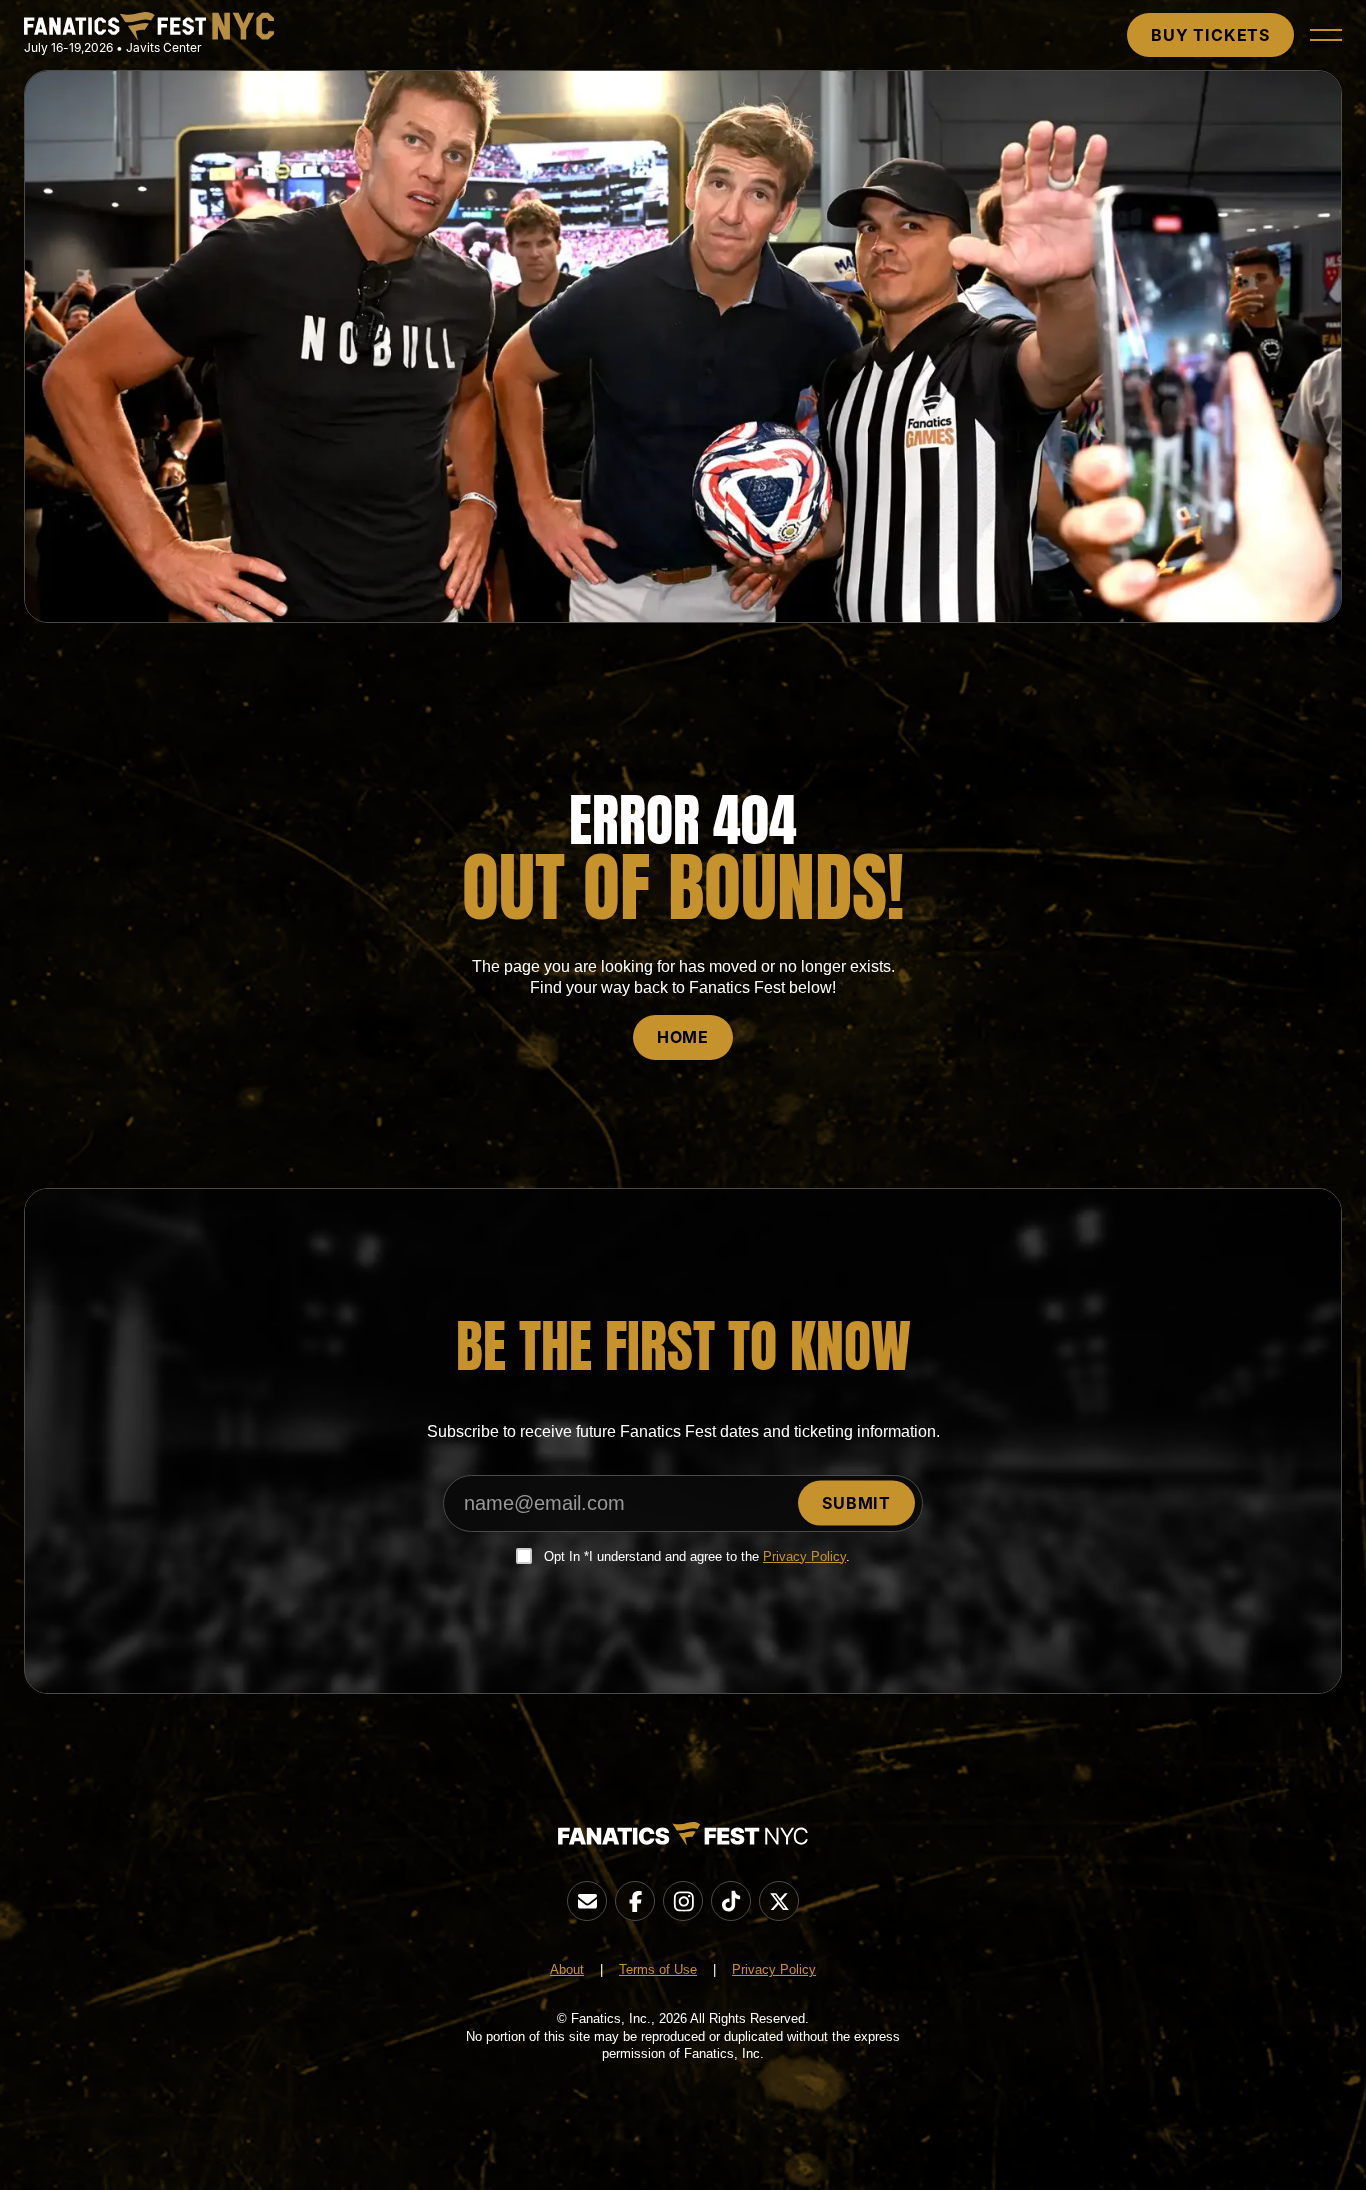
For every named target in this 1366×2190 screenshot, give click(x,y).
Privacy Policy (804, 1556)
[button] (1326, 35)
